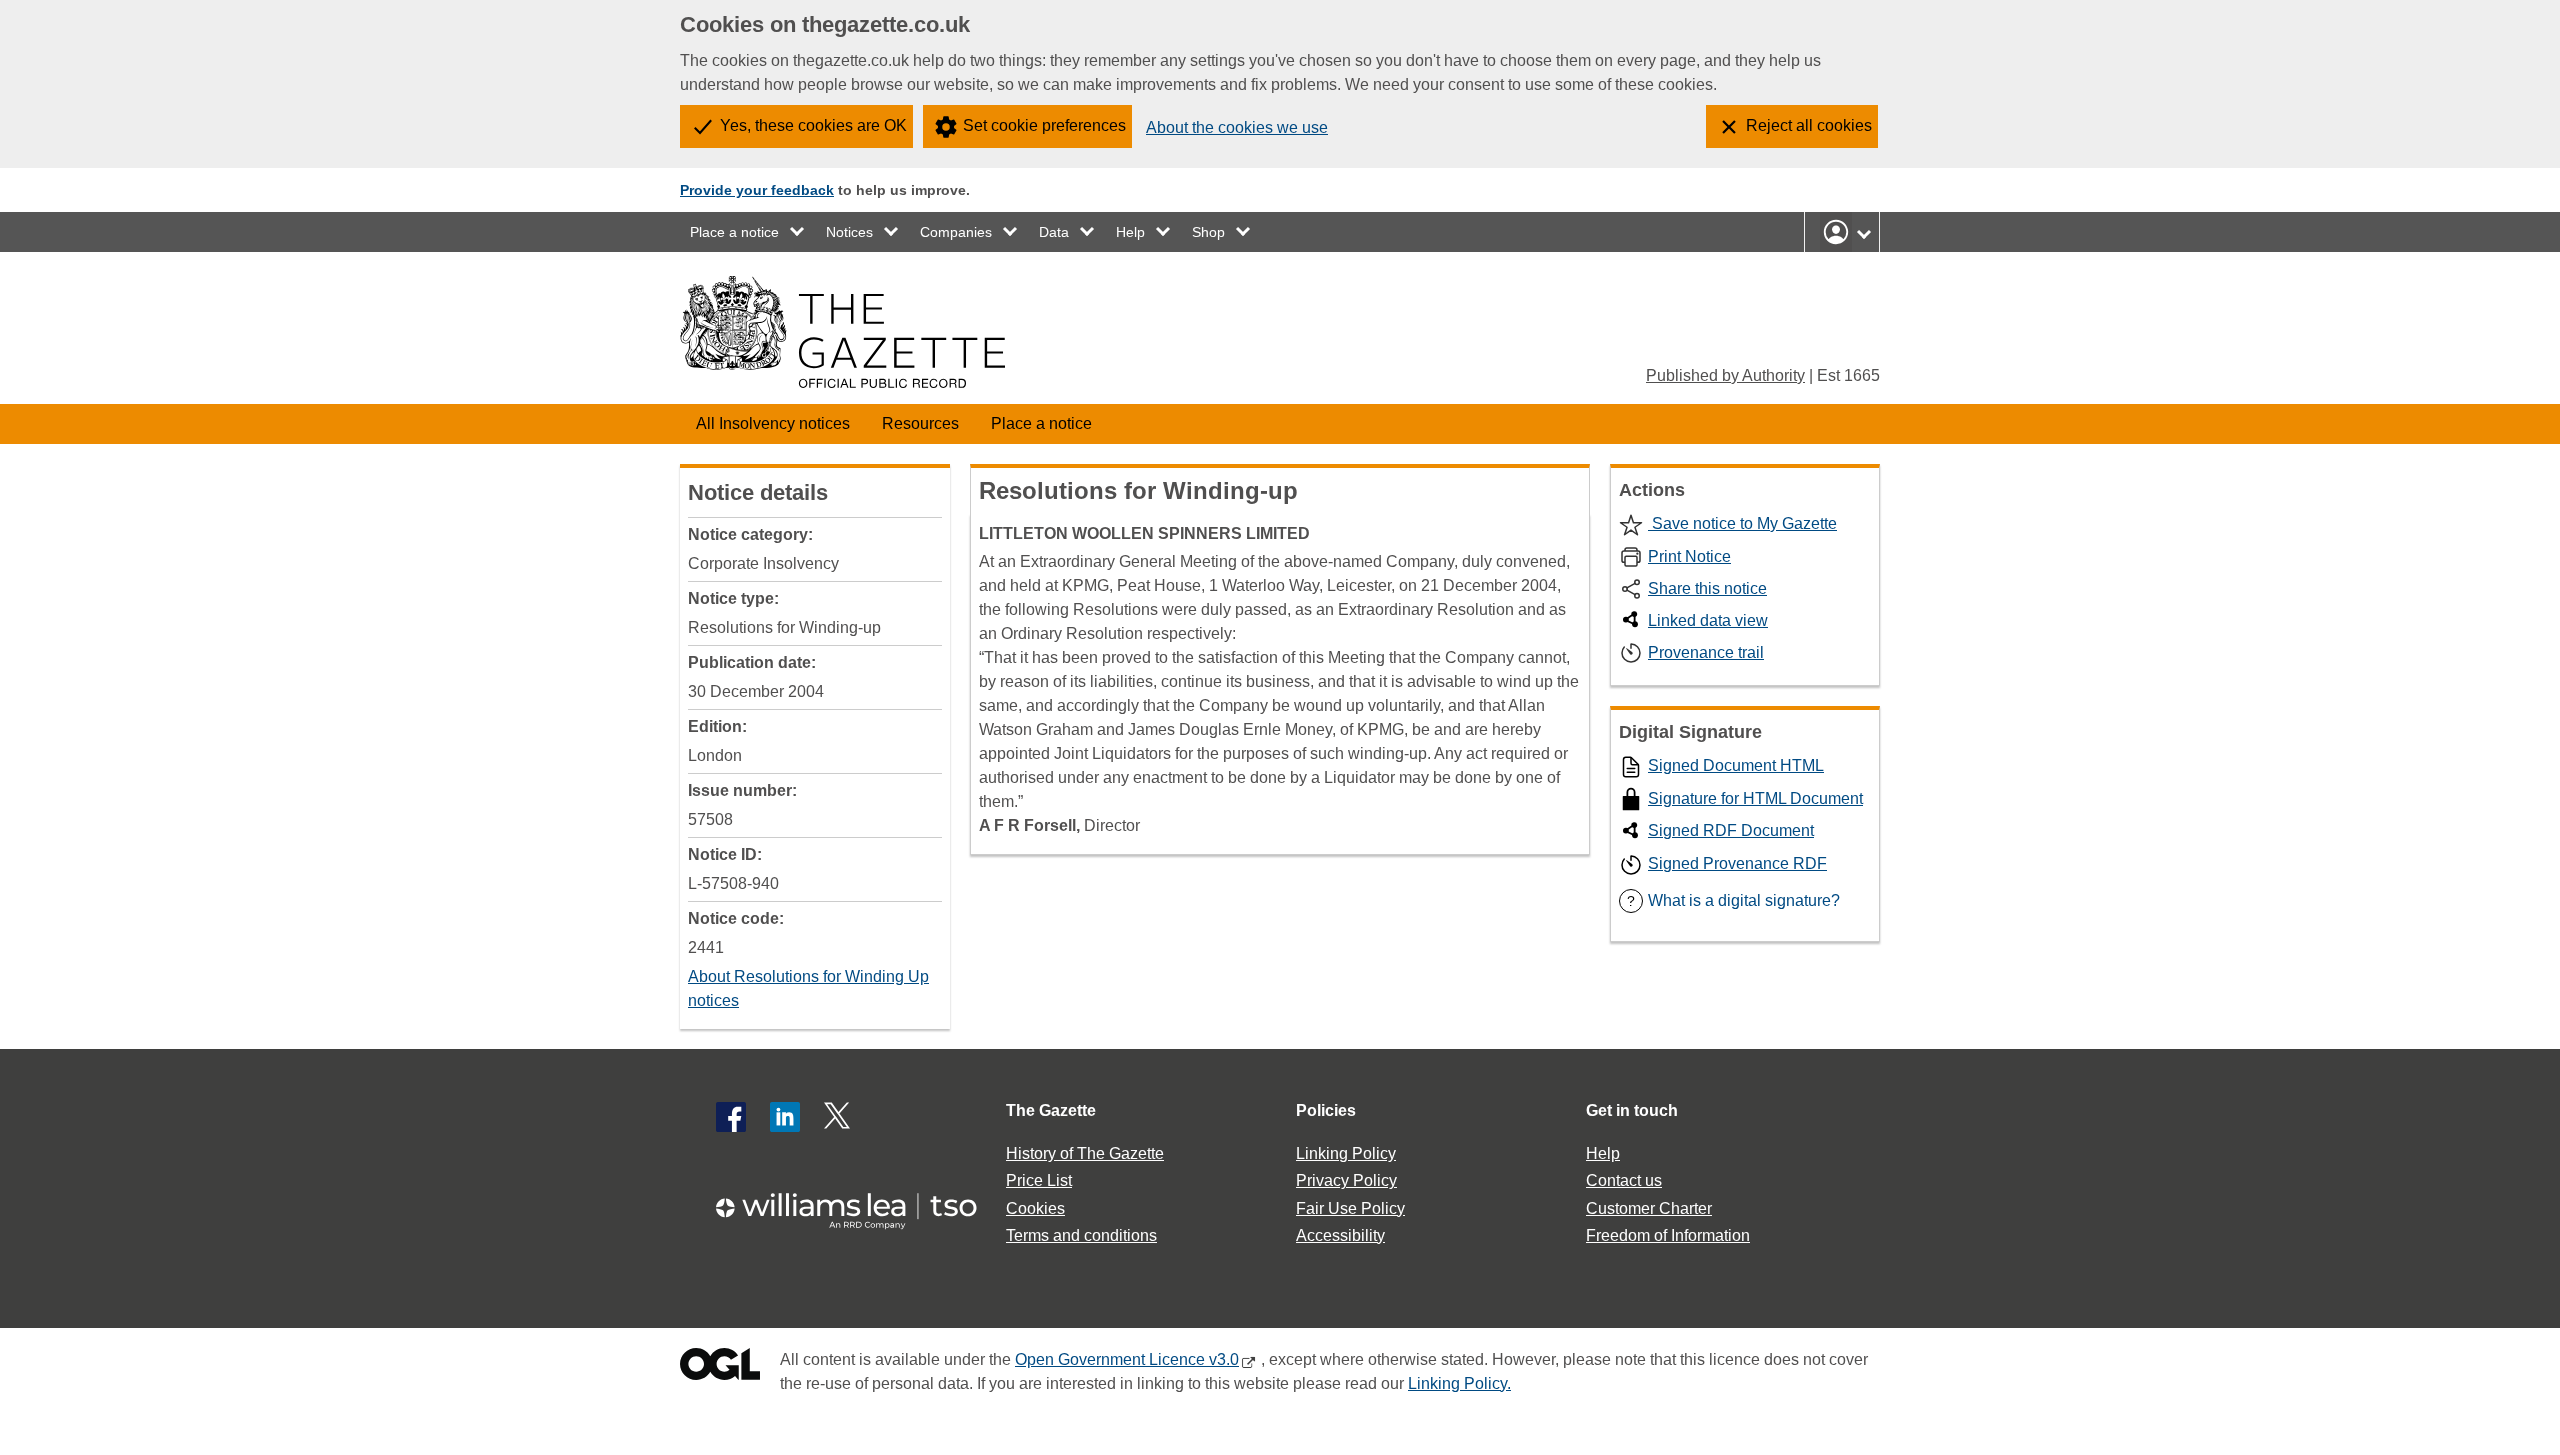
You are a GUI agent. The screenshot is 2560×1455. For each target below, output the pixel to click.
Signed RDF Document (1731, 830)
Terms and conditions (1081, 1235)
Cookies (1035, 1208)
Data (1054, 232)
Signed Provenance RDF (1737, 863)
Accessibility (1340, 1235)
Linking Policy (1346, 1153)
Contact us (1624, 1180)
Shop (1208, 232)
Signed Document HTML (1736, 765)
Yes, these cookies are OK (813, 125)
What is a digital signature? (1733, 900)
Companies (956, 232)
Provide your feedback (757, 190)
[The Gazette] (842, 332)
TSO (858, 1204)
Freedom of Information (1668, 1235)
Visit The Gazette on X (839, 1117)
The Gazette (1051, 1110)
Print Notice (1689, 556)
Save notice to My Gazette (1742, 523)
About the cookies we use (1237, 127)
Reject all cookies (1809, 125)
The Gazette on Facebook (731, 1117)
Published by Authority (1725, 375)
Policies (1326, 1110)
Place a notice (734, 232)
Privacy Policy (1346, 1180)
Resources (920, 423)
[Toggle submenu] (798, 232)
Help (1130, 232)
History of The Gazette (1085, 1153)
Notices (849, 232)
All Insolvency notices (773, 423)
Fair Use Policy (1350, 1208)
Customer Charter (1649, 1208)
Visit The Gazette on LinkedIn (785, 1117)
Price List (1039, 1180)
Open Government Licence (720, 1368)
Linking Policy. (1459, 1383)
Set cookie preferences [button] (1044, 125)
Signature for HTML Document (1755, 798)
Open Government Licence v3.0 (1127, 1359)
